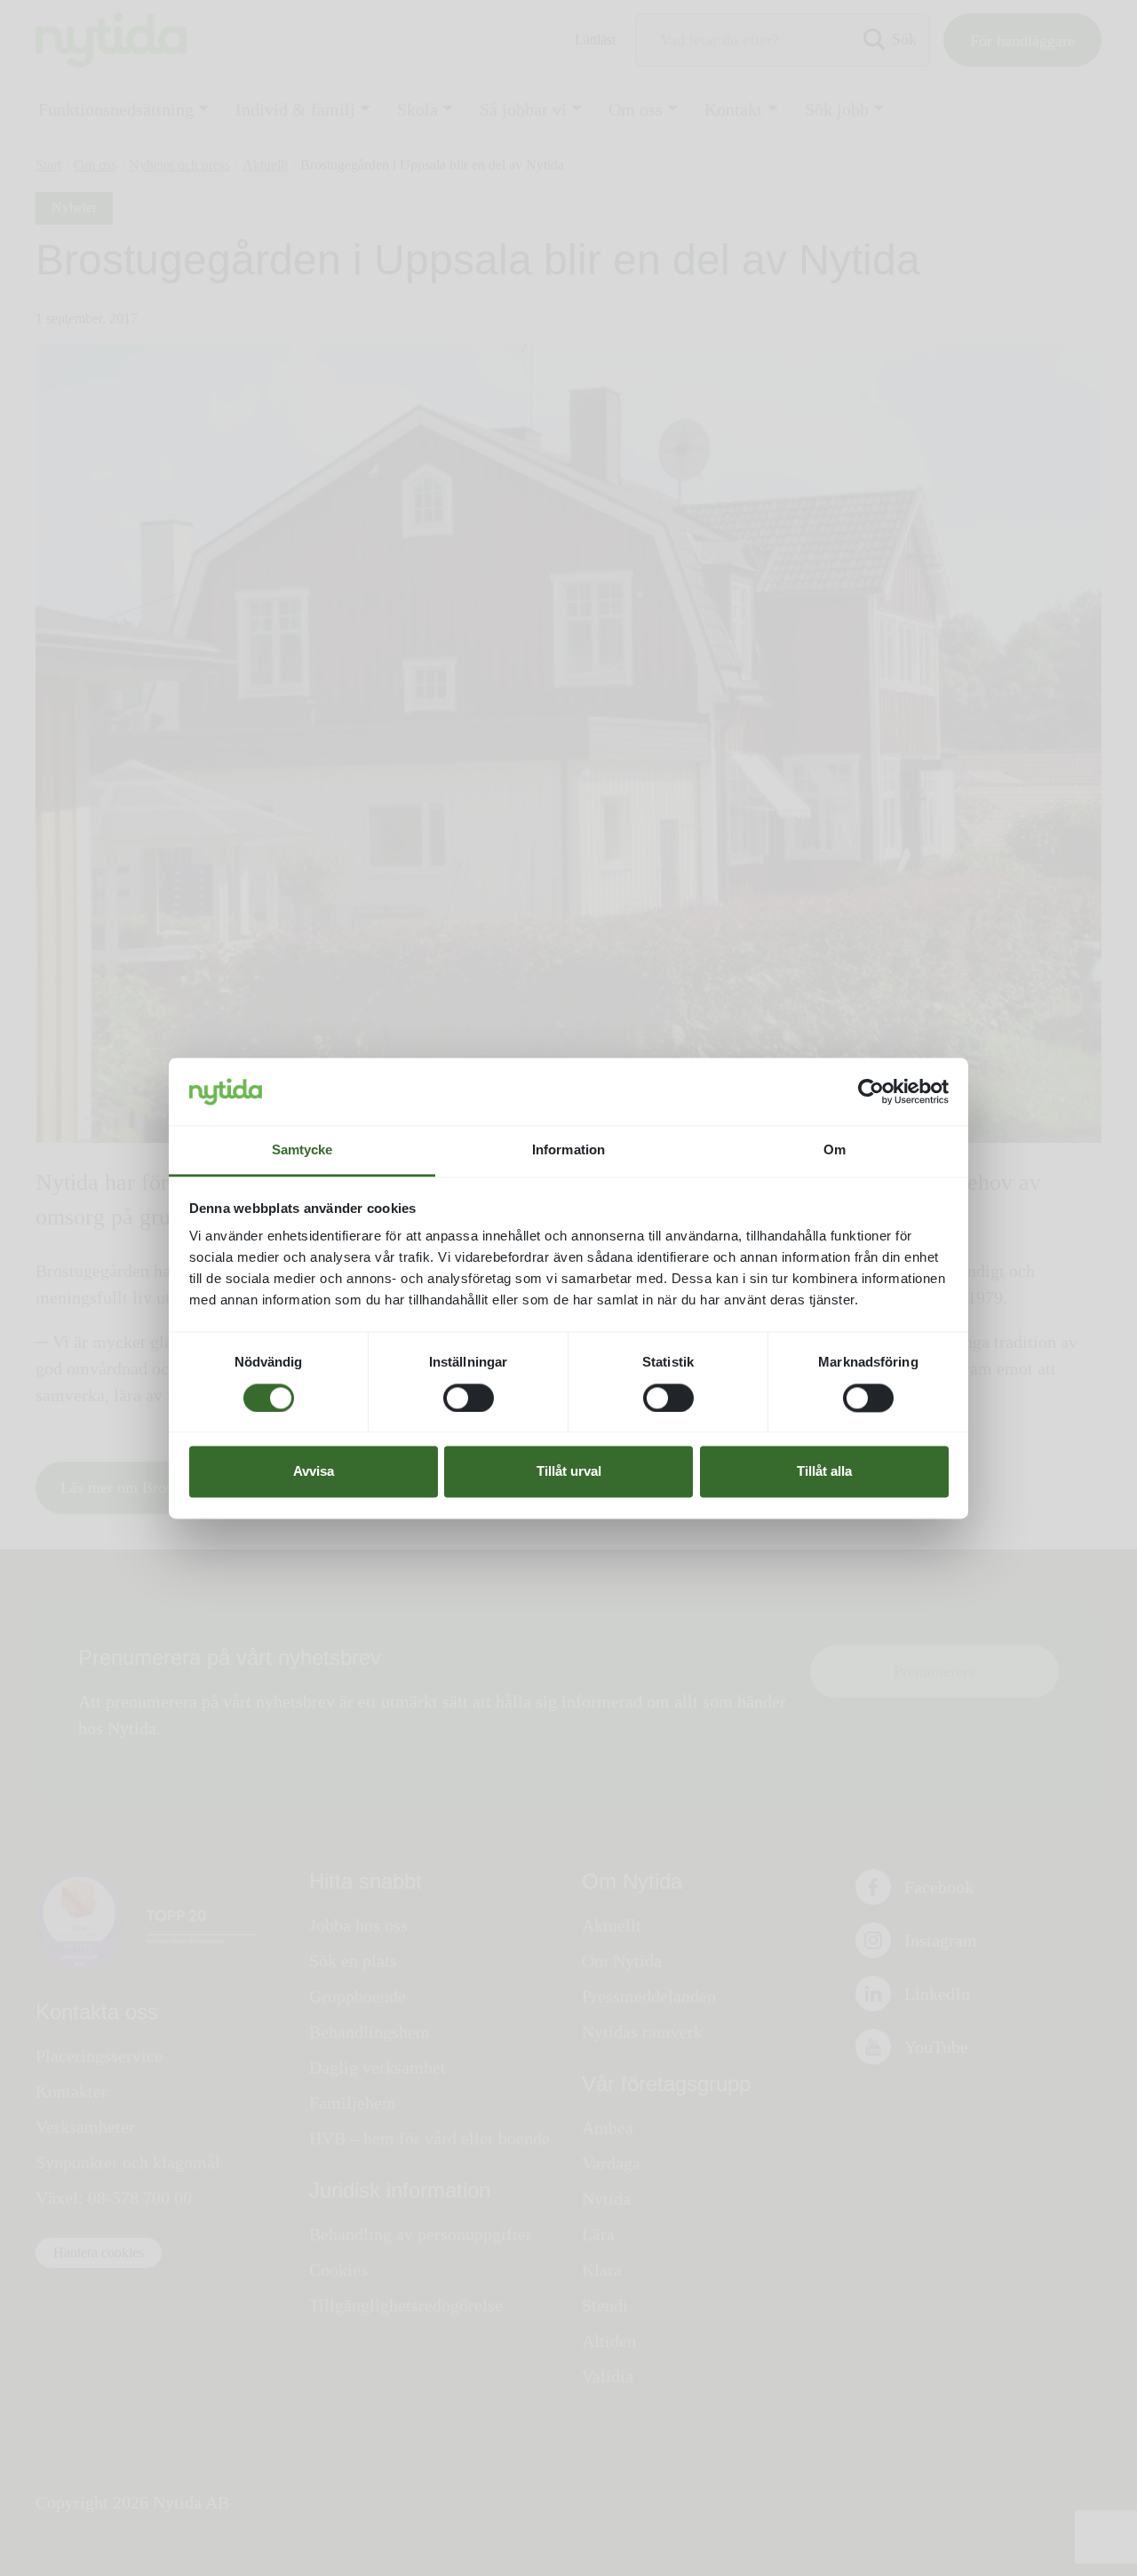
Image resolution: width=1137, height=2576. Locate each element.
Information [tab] (568, 1150)
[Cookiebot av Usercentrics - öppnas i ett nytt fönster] (871, 1091)
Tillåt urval (569, 1472)
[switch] (469, 1398)
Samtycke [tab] (302, 1150)
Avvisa (314, 1472)
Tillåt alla (824, 1472)
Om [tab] (835, 1150)
